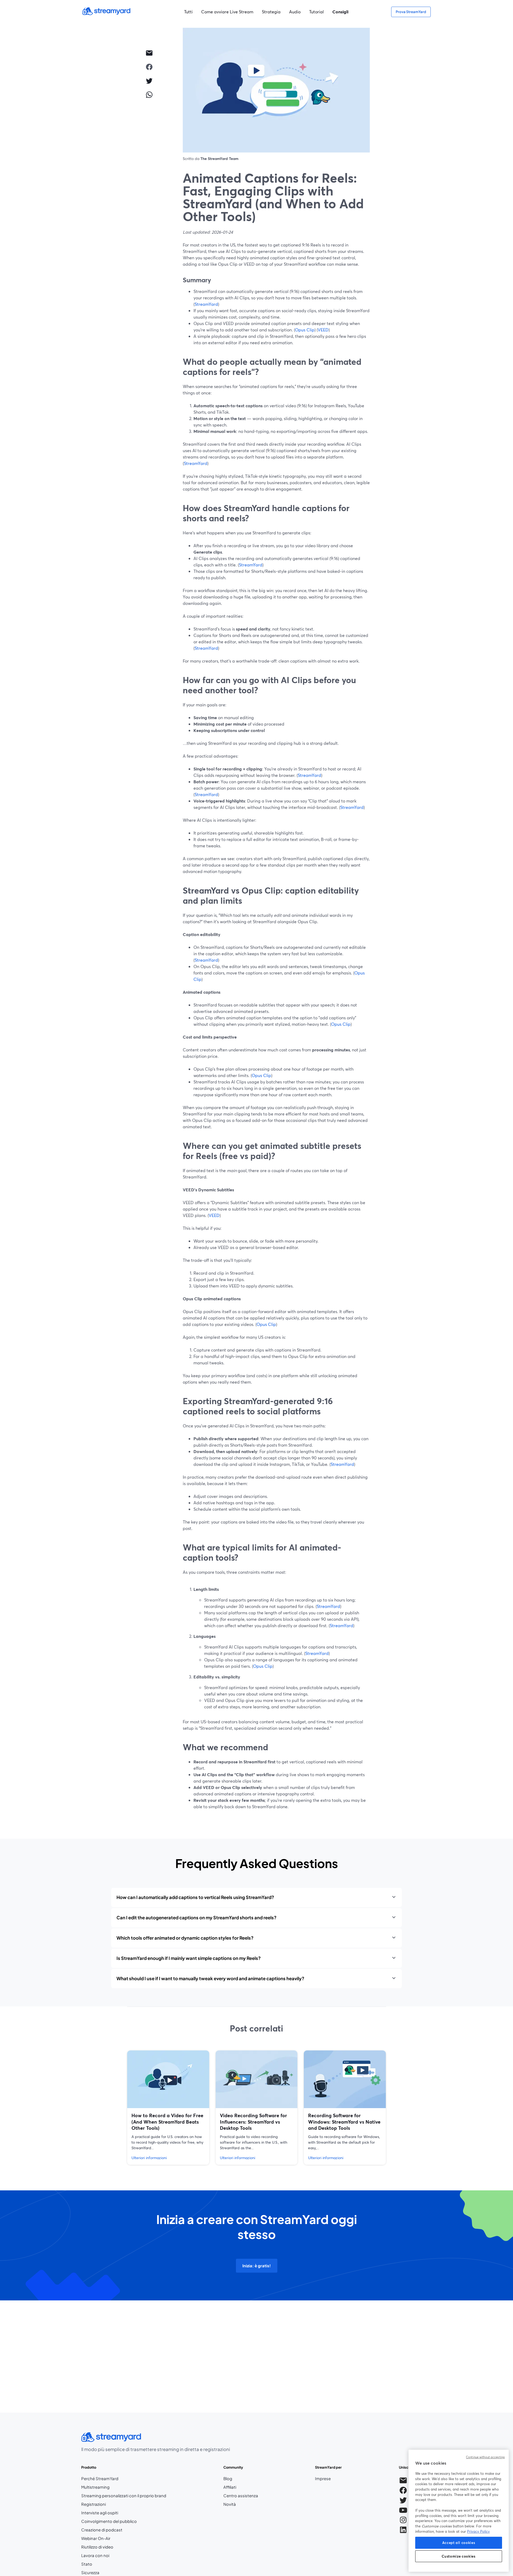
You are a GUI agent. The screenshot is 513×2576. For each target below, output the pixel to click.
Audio (295, 12)
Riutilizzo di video (97, 2547)
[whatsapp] (149, 95)
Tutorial (316, 12)
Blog (241, 2479)
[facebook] (149, 67)
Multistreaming (95, 2487)
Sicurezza (90, 2573)
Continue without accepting (485, 2457)
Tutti (188, 12)
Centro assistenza (241, 2496)
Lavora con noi (111, 2556)
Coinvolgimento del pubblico (109, 2521)
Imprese (323, 2479)
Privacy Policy (478, 2531)
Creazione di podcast (102, 2530)
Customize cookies (458, 2556)
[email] (149, 53)
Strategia (271, 12)
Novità (230, 2504)
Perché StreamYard (100, 2479)
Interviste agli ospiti (100, 2513)
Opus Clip (305, 330)
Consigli (340, 12)
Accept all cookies (459, 2543)
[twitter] (149, 81)
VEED (323, 330)
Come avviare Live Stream (227, 12)
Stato (87, 2564)
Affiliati (241, 2487)
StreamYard (206, 304)
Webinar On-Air (96, 2538)
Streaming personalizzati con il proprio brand (124, 2496)
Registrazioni (94, 2504)
